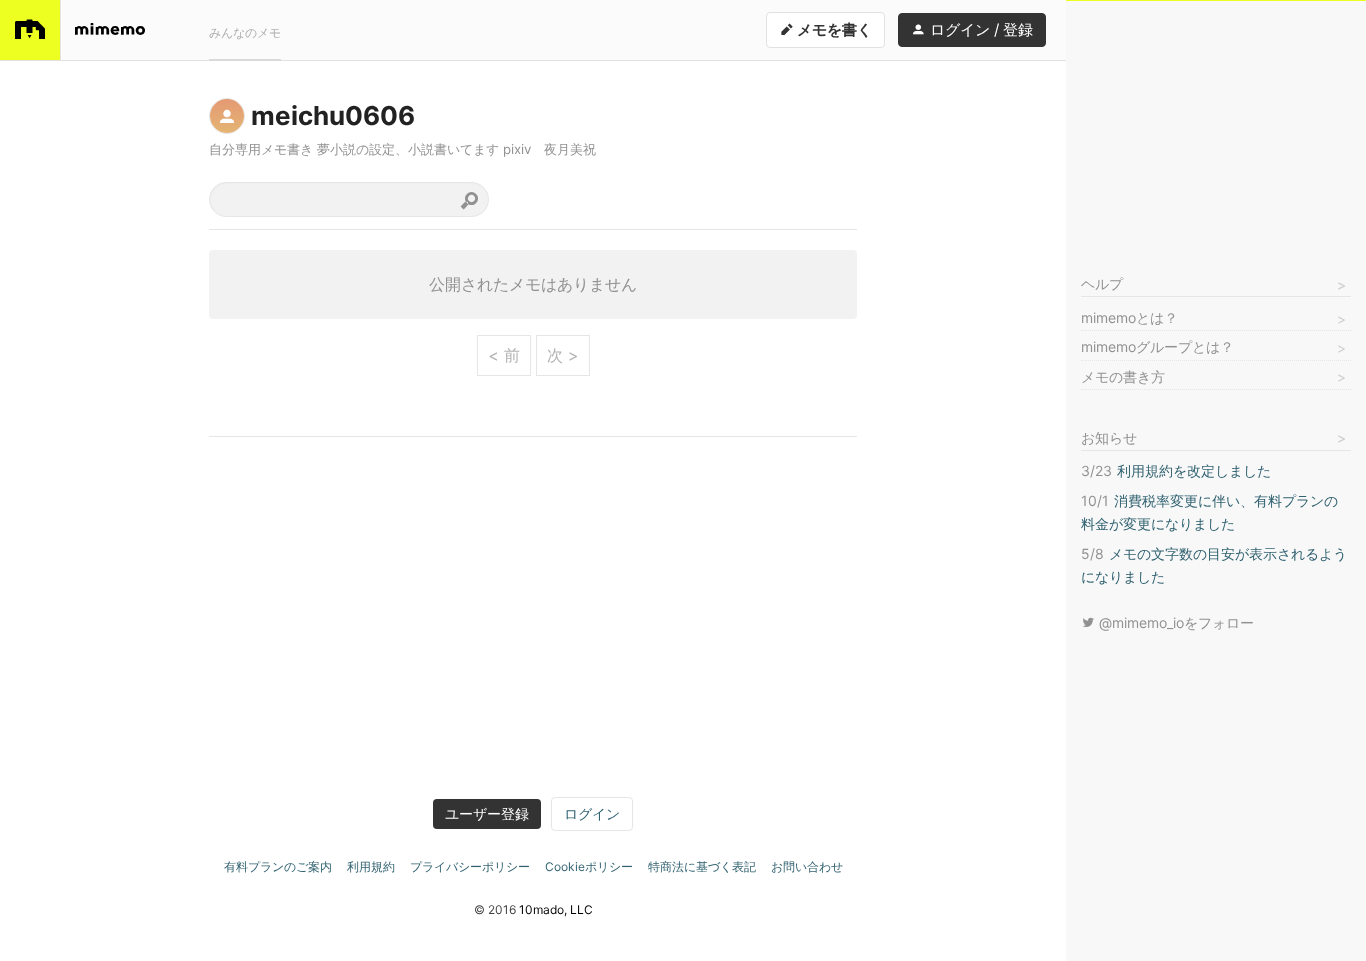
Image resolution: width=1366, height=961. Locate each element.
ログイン (592, 813)
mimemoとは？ (1129, 317)
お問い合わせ (807, 866)
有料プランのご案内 (278, 866)
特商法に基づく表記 (702, 866)
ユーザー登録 (487, 813)
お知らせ (1109, 437)
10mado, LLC (556, 909)
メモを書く (833, 29)
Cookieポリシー (589, 866)
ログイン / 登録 (979, 29)
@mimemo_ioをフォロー (1174, 622)
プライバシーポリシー (470, 866)
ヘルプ (1102, 283)
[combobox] (349, 199)
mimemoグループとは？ (1157, 346)
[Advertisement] (1216, 126)
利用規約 (371, 866)
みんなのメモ (245, 32)
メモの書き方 (1123, 376)
